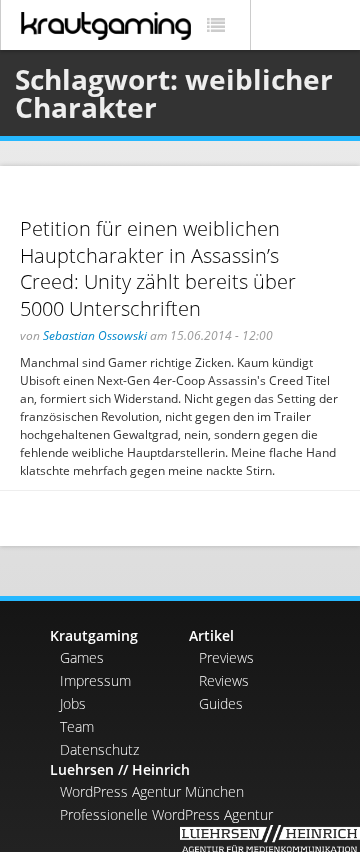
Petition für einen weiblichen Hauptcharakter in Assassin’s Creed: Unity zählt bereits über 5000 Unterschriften (158, 268)
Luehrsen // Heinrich (120, 769)
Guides (221, 703)
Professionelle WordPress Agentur (166, 814)
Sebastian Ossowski (95, 335)
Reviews (224, 680)
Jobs (73, 703)
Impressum (95, 680)
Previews (226, 657)
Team (77, 726)
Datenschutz (99, 749)
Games (82, 657)
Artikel (211, 635)
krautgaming (106, 26)
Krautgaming (94, 635)
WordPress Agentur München (152, 791)
